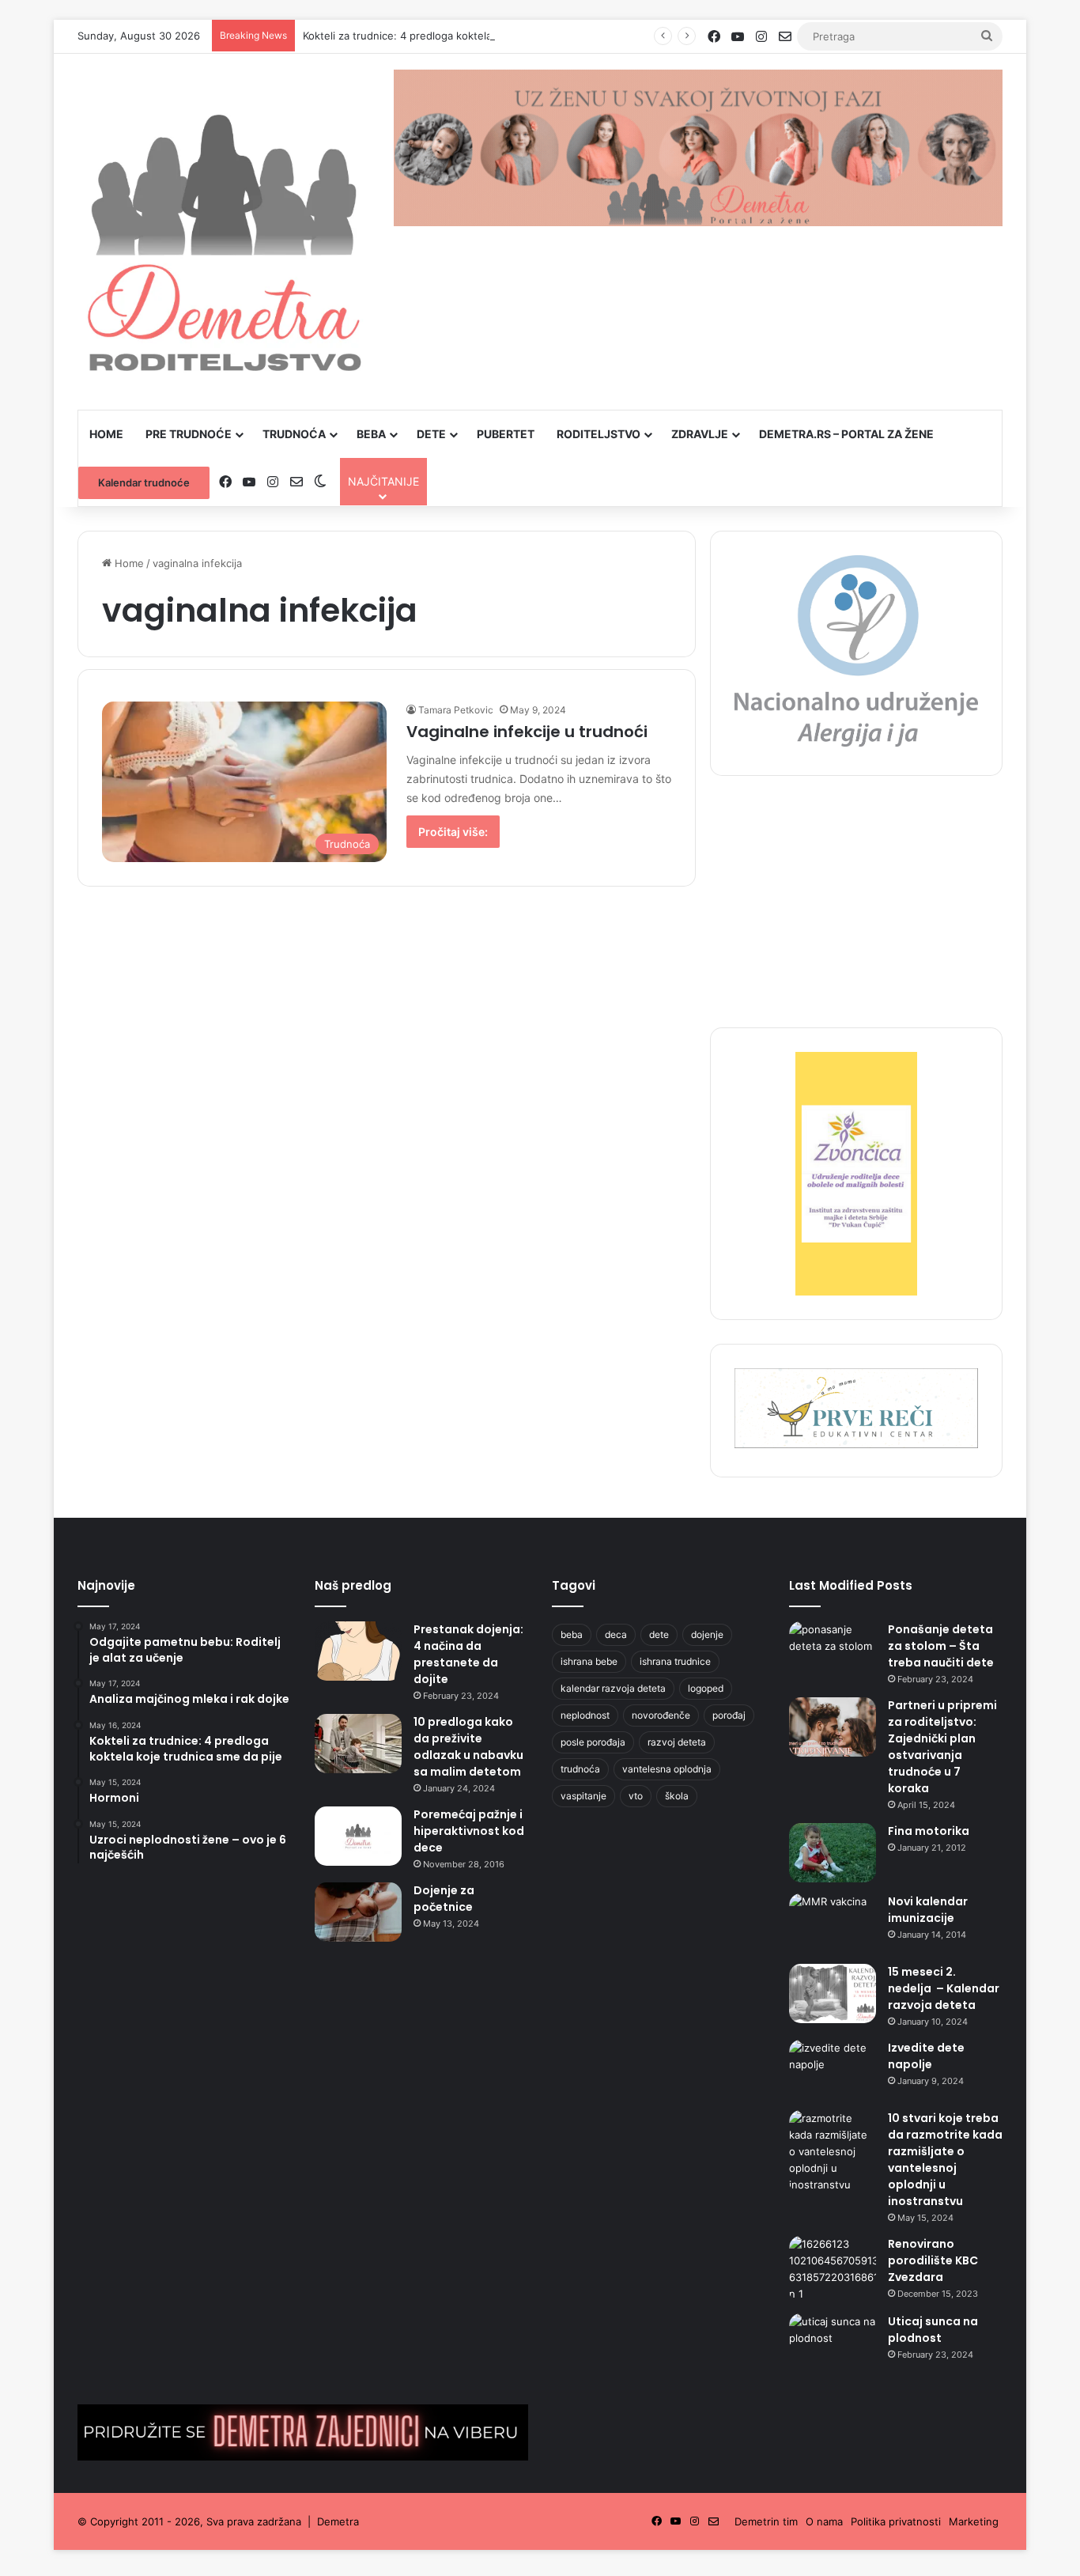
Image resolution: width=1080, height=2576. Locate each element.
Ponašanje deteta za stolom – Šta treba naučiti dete (941, 1646)
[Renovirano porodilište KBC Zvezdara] (833, 2269)
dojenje (707, 1634)
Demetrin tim (766, 2521)
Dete (431, 434)
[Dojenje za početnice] (358, 1912)
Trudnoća (294, 434)
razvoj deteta (677, 1742)
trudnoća (580, 1769)
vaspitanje (583, 1796)
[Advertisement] (856, 910)
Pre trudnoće (189, 434)
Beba (371, 434)
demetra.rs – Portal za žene (846, 434)
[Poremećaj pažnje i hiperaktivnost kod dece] (358, 1836)
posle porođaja (593, 1742)
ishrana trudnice (675, 1661)
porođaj (729, 1715)
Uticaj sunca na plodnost (933, 2330)
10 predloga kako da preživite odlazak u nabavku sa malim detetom (468, 1747)
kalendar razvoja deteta (613, 1688)
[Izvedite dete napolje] (833, 2069)
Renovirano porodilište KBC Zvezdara (933, 2260)
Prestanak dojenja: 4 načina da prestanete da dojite (468, 1654)
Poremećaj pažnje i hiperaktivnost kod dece (469, 1831)
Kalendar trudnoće (144, 482)
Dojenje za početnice (444, 1899)
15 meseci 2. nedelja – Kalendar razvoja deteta (944, 1988)
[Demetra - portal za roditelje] (224, 232)
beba (572, 1634)
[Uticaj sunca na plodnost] (833, 2343)
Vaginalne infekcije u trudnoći (527, 732)
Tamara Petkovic (456, 710)
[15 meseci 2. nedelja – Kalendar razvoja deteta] (833, 1993)
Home (106, 434)
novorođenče (661, 1715)
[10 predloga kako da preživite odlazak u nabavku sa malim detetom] (358, 1744)
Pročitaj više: (453, 832)
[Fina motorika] (833, 1853)
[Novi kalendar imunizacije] (833, 1923)
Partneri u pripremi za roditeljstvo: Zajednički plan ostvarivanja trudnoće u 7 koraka (942, 1747)
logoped (706, 1688)
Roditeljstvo (599, 434)
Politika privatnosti (896, 2521)
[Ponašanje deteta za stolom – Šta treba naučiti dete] (833, 1651)
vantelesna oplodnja (667, 1769)
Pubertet (506, 434)
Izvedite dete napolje (926, 2056)
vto (636, 1796)
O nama (824, 2521)
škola (677, 1796)
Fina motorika (929, 1831)
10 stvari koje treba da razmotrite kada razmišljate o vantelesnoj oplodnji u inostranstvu (945, 2160)
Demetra (338, 2521)
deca (616, 1634)
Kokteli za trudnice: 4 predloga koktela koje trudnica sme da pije (461, 36)
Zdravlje (700, 434)
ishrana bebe (589, 1661)
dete (659, 1634)
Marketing (974, 2521)
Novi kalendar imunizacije (928, 1910)
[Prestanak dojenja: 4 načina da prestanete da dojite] (358, 1651)
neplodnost (585, 1715)
